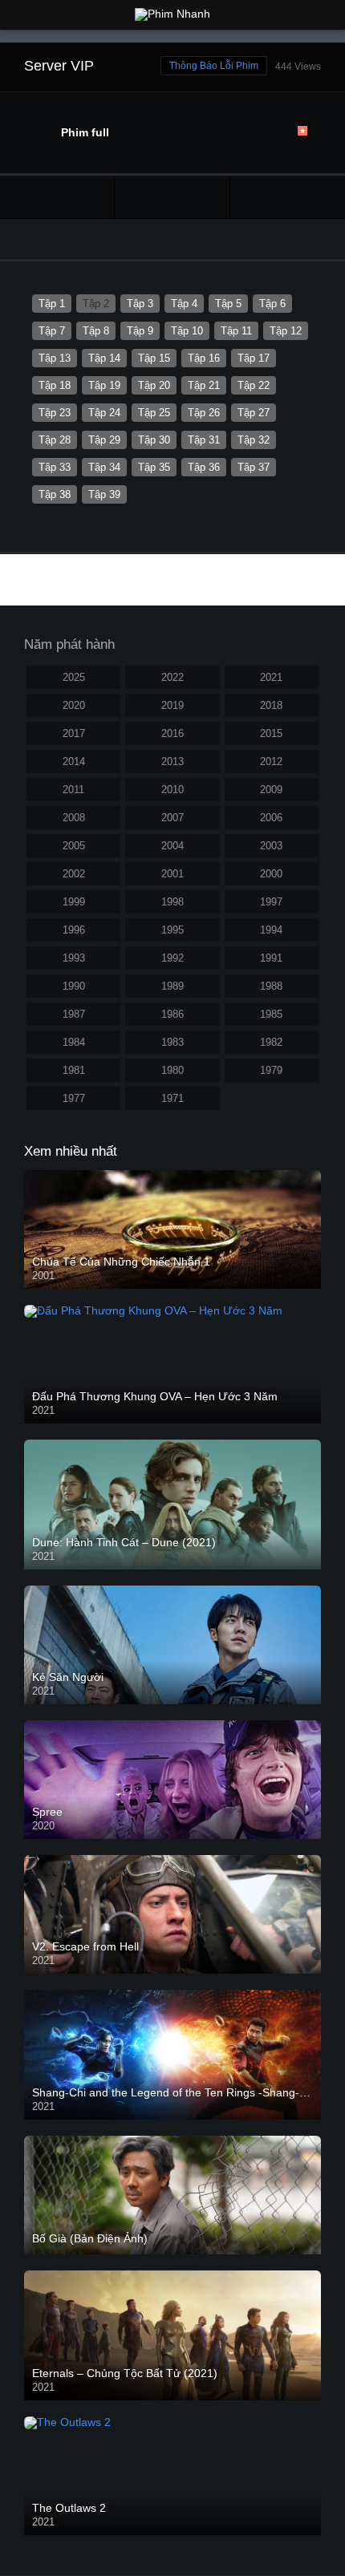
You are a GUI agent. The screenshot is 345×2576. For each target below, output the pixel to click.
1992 (172, 958)
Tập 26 (204, 413)
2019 (172, 705)
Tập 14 (104, 358)
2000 (271, 874)
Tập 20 (154, 385)
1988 (271, 986)
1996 (74, 930)
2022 (172, 677)
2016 (172, 733)
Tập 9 (140, 331)
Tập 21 (204, 385)
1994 (271, 930)
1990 (74, 986)
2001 (172, 874)
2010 (172, 790)
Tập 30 (154, 440)
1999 (74, 902)
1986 (172, 1014)
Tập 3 (140, 304)
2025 (74, 677)
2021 (271, 677)
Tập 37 (254, 467)
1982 (271, 1042)
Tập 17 (254, 358)
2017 (74, 733)
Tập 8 (96, 331)
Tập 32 (254, 440)
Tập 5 (228, 304)
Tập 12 (286, 331)
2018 (271, 705)
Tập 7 (52, 331)
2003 (271, 846)
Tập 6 (272, 304)
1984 (74, 1042)
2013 (172, 761)
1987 (74, 1014)
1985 (271, 1014)
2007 (172, 818)
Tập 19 (104, 385)
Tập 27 (254, 413)
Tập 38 (55, 494)
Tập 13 (55, 358)
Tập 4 (184, 304)
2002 (74, 874)
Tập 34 (104, 467)
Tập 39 (104, 494)
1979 (271, 1070)
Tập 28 (55, 440)
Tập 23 (55, 413)
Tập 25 (154, 413)
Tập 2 (96, 304)
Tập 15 (154, 358)
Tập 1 (52, 304)
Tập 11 (236, 331)
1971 (172, 1098)
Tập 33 (55, 467)
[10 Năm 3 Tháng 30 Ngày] (172, 197)
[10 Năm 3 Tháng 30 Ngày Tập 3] (288, 197)
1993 (74, 958)
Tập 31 (204, 440)
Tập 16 (204, 358)
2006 (271, 818)
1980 (172, 1070)
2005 (74, 846)
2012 (271, 761)
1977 (74, 1098)
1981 (74, 1070)
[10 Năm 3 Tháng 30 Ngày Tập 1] (57, 197)
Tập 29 (104, 440)
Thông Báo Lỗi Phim (214, 66)
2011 (73, 790)
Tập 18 (55, 385)
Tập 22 (254, 385)
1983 (172, 1042)
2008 (74, 818)
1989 (172, 986)
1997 (271, 902)
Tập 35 (154, 467)
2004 (172, 846)
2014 (74, 761)
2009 (271, 790)
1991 (271, 958)
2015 (271, 733)
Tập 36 (204, 467)
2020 (74, 705)
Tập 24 (104, 413)
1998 (172, 902)
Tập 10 (187, 331)
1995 (172, 930)
